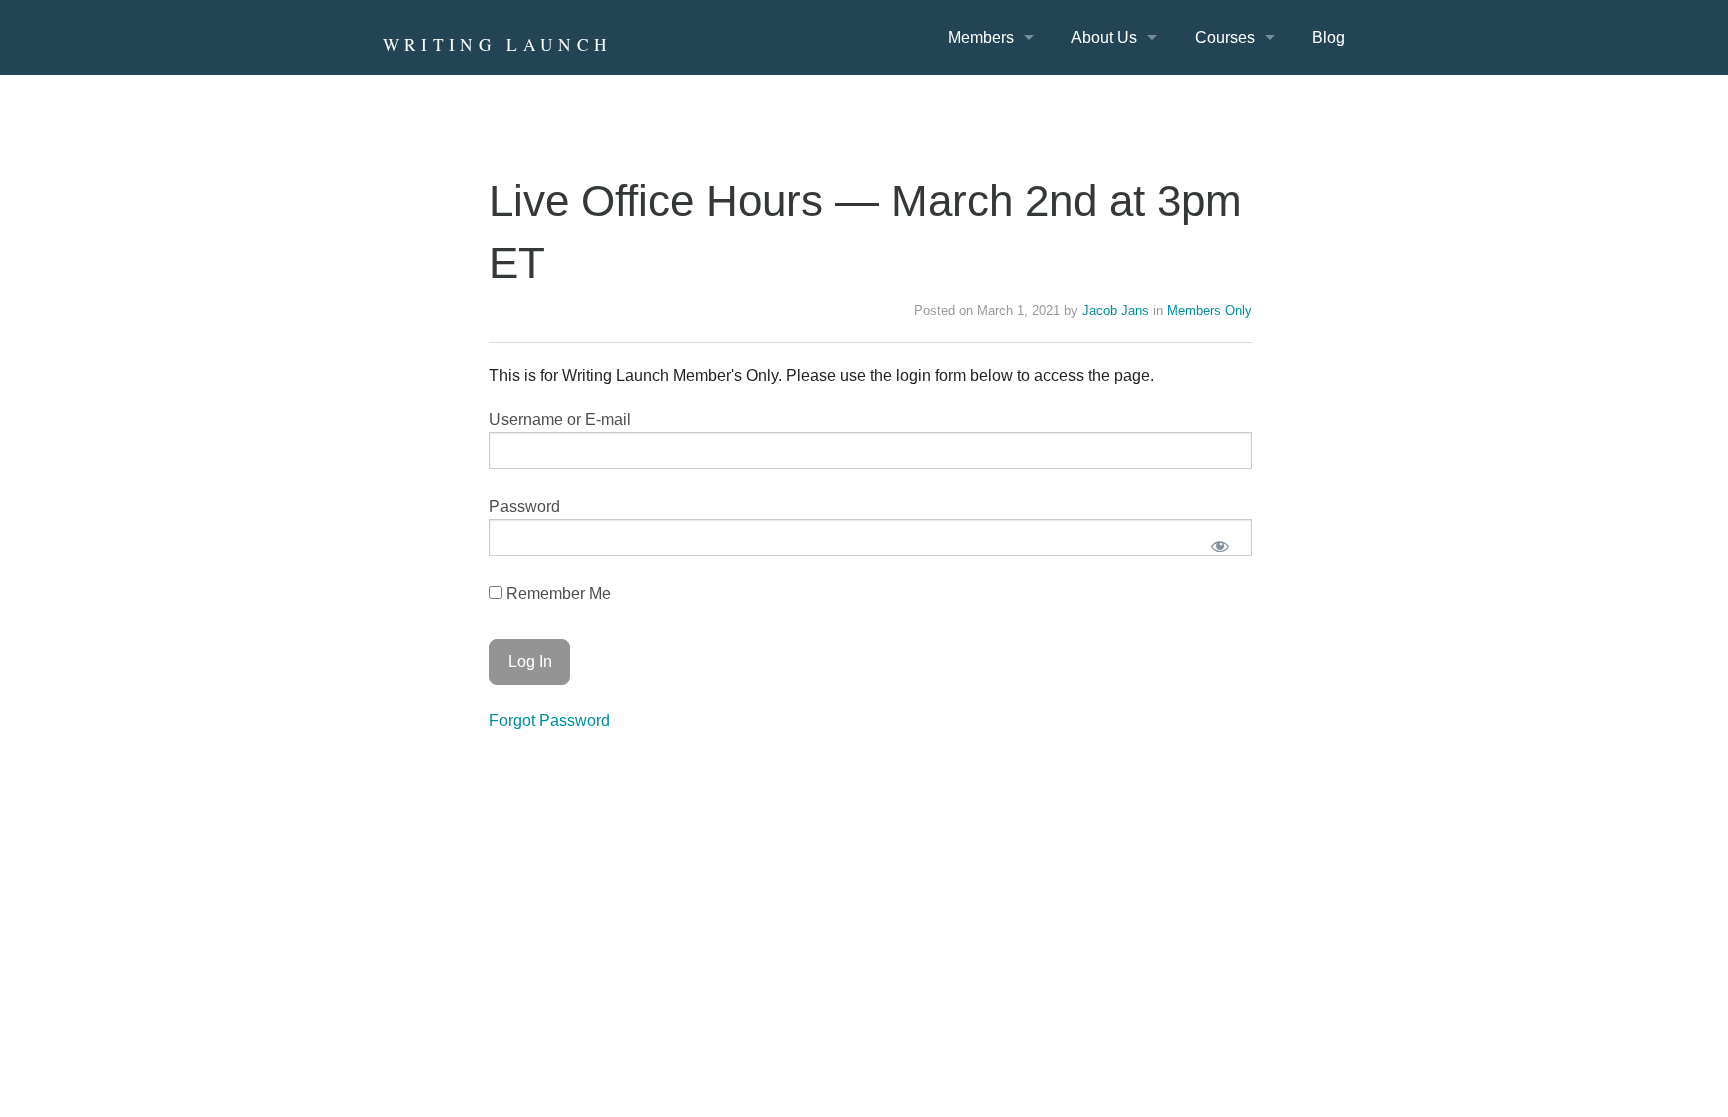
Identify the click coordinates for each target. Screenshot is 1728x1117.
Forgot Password (549, 720)
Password (524, 506)
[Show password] (1220, 545)
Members (981, 37)
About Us (1104, 37)
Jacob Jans (1115, 310)
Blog (1328, 37)
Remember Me (556, 593)
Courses (1225, 37)
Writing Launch (498, 44)
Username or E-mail (560, 419)
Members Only (1209, 310)
